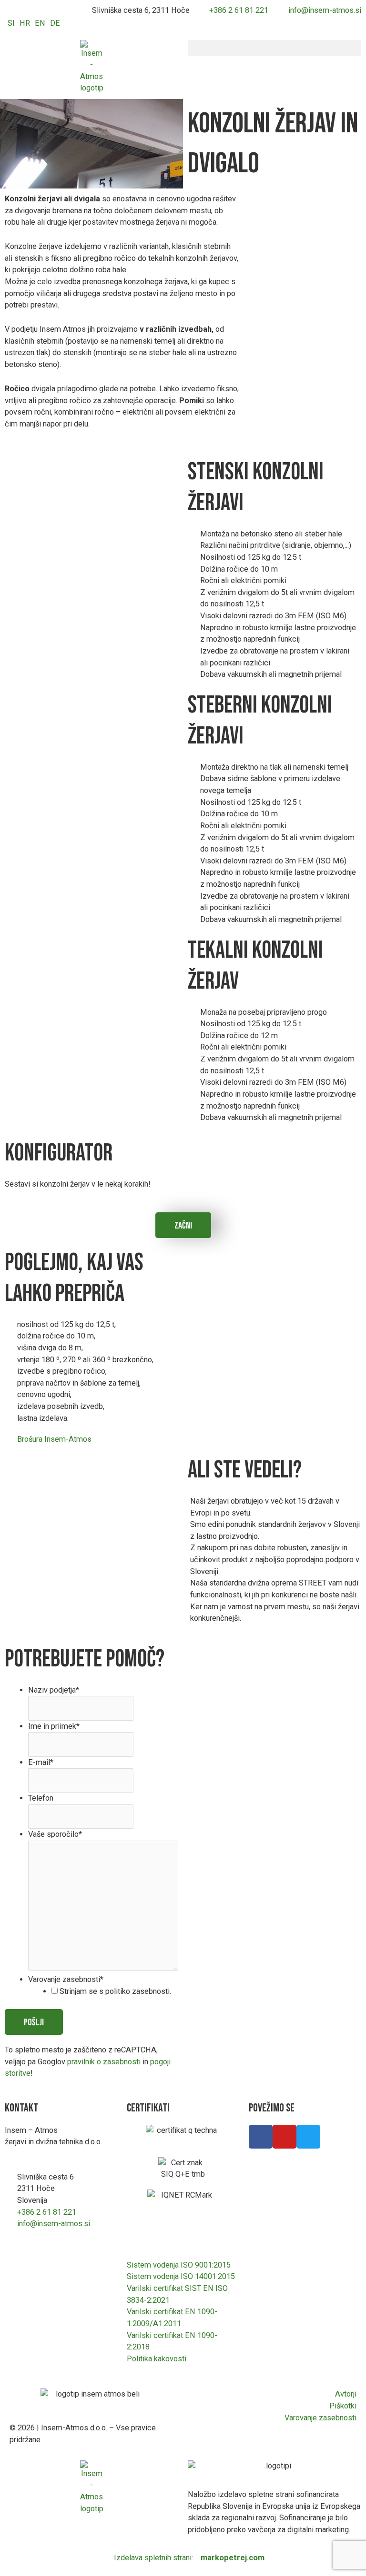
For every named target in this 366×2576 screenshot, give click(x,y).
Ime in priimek (54, 1726)
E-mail (41, 1762)
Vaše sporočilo (55, 1834)
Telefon (41, 1798)
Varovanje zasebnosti (66, 1979)
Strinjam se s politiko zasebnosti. (115, 1991)
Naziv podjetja (54, 1690)
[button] (274, 48)
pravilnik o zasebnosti (104, 2062)
